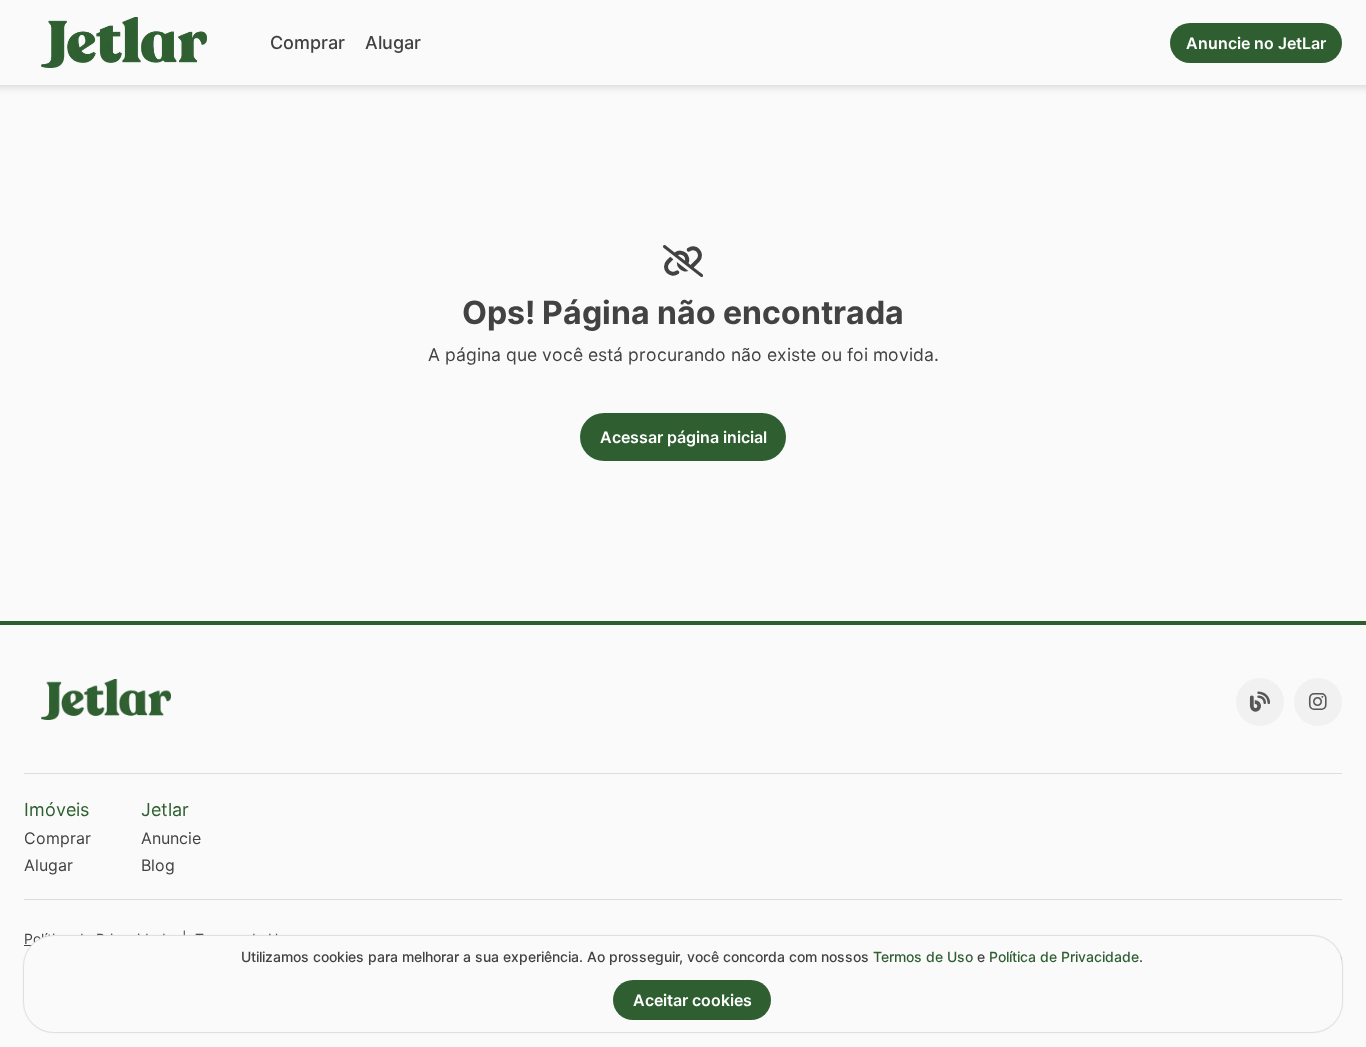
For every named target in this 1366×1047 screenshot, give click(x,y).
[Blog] (1260, 702)
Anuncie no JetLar (1256, 43)
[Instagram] (1318, 702)
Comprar (307, 42)
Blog (158, 865)
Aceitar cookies (692, 1000)
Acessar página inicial (683, 437)
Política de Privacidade (1064, 956)
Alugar (393, 42)
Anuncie (171, 838)
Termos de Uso (923, 956)
